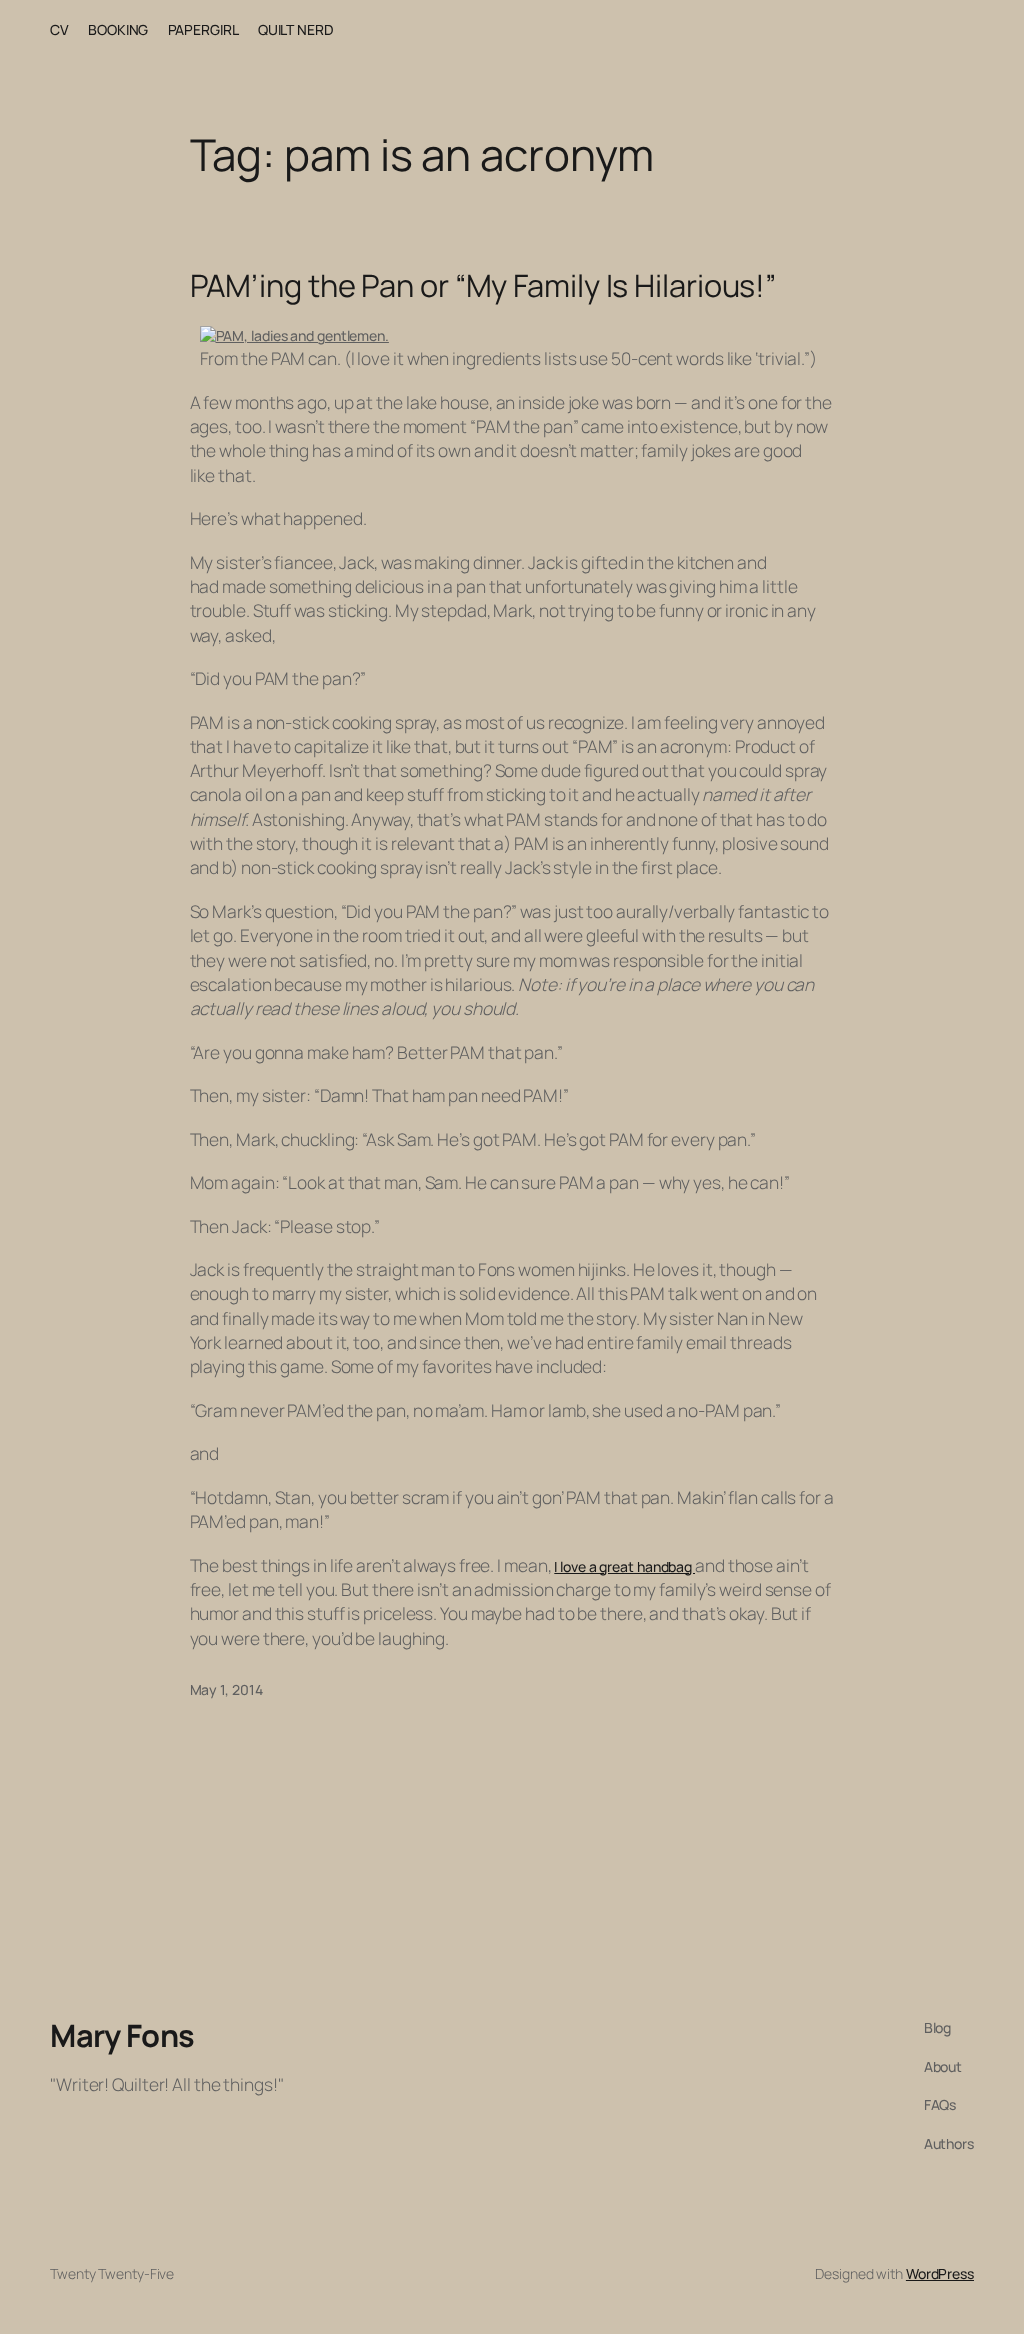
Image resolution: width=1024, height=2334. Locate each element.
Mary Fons (122, 2035)
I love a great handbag (624, 1566)
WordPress (940, 2273)
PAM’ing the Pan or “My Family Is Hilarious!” (483, 285)
